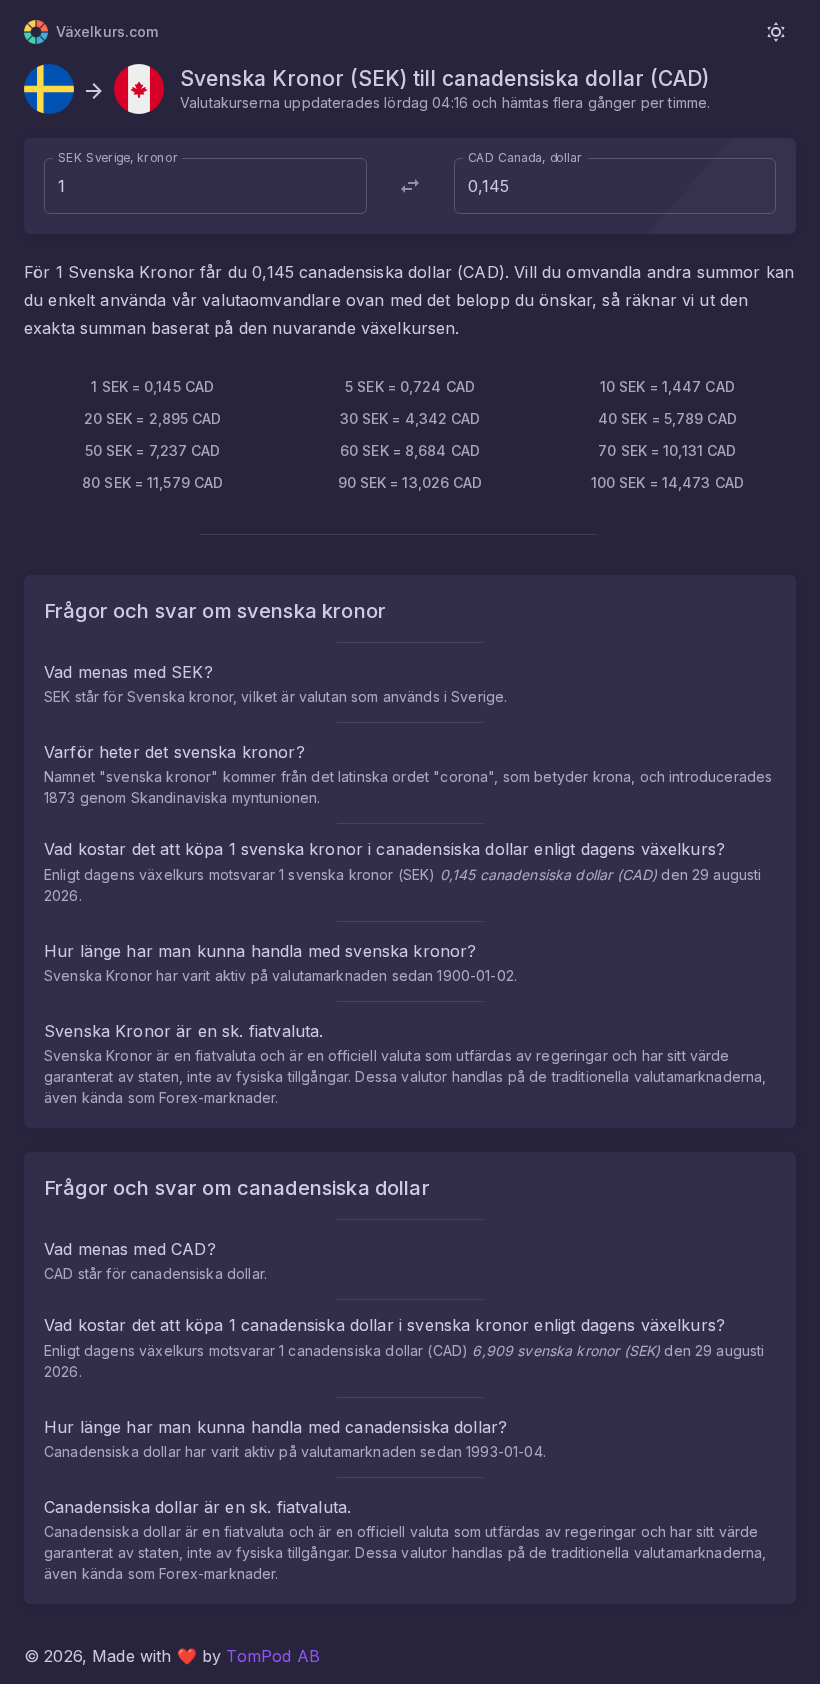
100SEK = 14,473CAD (667, 482)
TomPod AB (272, 1656)
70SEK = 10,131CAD (667, 450)
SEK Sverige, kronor (118, 157)
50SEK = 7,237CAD (153, 450)
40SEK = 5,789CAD (667, 418)
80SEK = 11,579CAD (152, 482)
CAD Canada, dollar (525, 157)
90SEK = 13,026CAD (410, 482)
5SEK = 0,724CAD (410, 386)
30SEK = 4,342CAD (410, 418)
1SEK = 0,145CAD (152, 386)
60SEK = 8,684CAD (410, 450)
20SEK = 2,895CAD (153, 418)
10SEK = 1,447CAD (667, 386)
